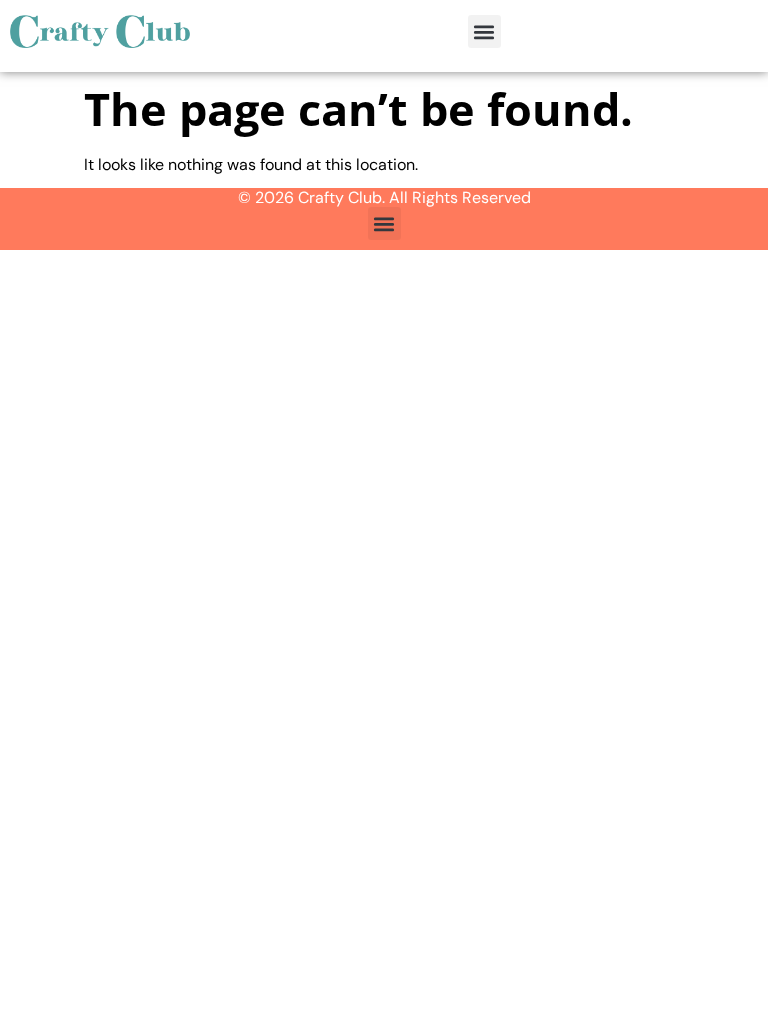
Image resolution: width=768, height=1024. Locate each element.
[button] (484, 31)
